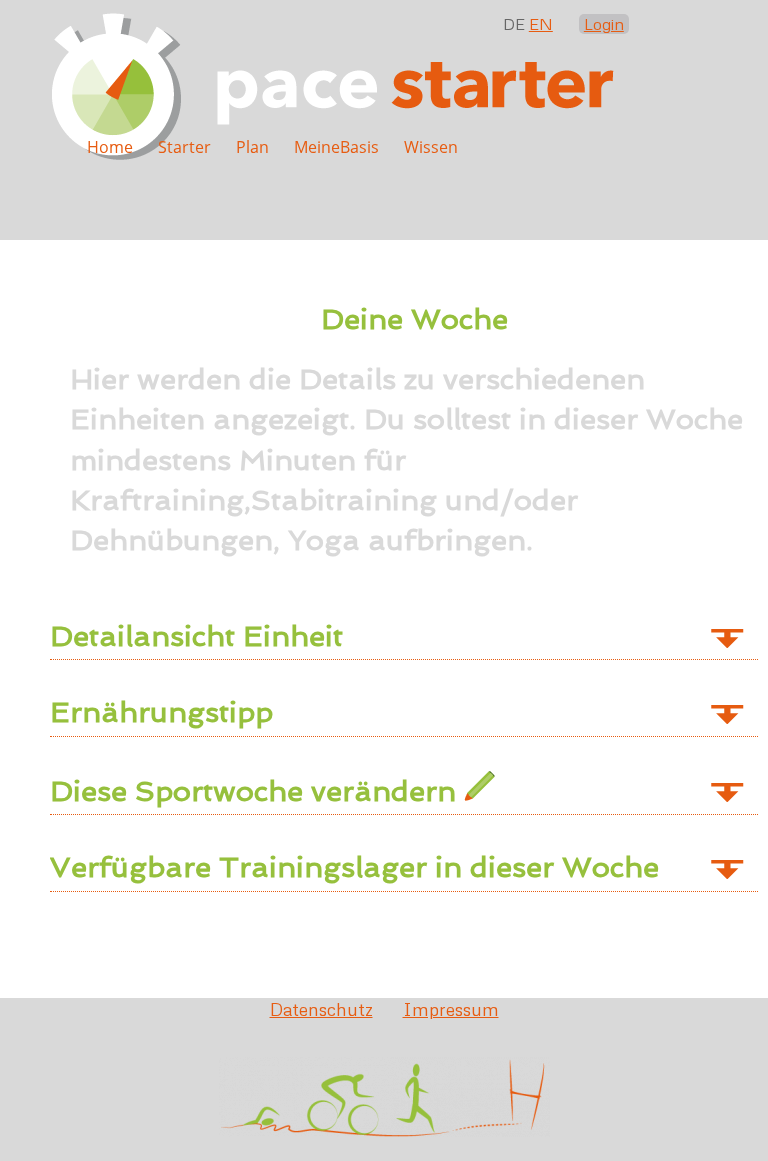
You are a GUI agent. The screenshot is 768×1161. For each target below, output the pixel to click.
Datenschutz (321, 1009)
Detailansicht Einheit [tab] (196, 636)
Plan (252, 147)
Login (604, 24)
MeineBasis (336, 147)
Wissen (431, 147)
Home (110, 147)
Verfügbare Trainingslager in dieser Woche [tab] (354, 867)
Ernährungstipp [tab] (161, 712)
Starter (184, 147)
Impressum (451, 1009)
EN (541, 24)
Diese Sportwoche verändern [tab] (257, 791)
